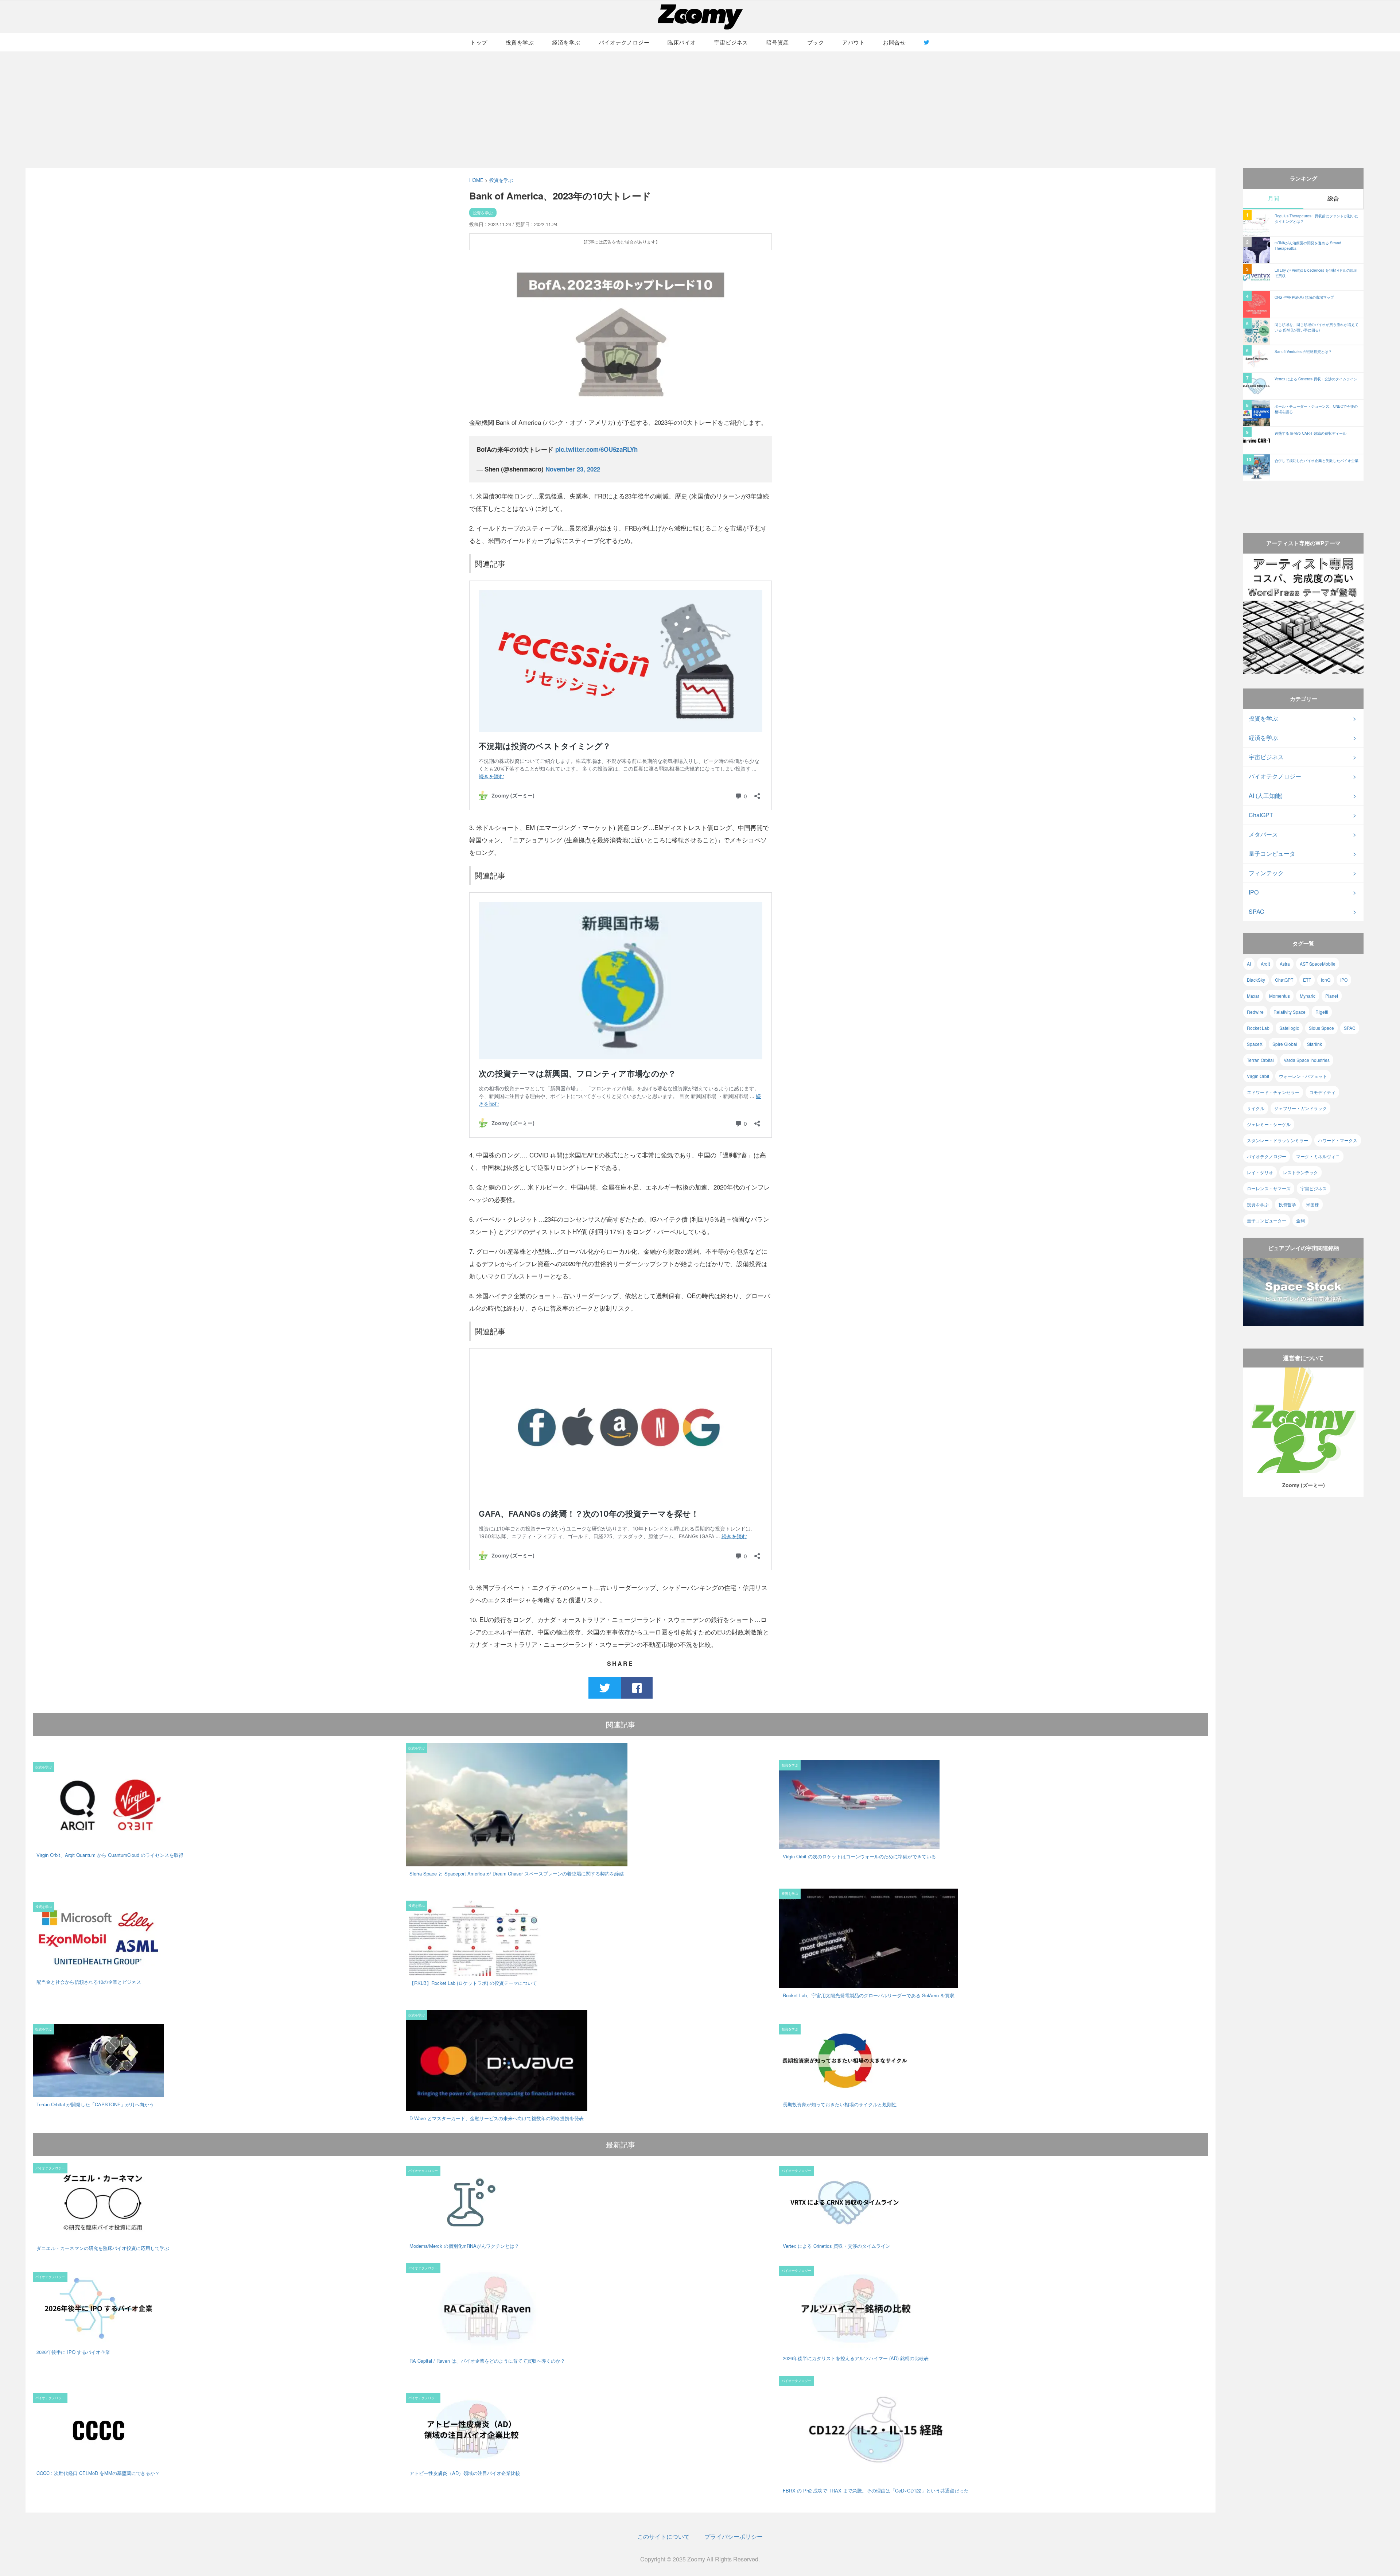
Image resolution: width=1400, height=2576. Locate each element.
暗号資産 (778, 42)
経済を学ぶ (566, 42)
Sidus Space (1321, 1028)
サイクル (1256, 1108)
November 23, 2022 (573, 469)
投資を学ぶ (520, 42)
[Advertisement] (700, 110)
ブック (816, 42)
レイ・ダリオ (1260, 1172)
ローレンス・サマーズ (1269, 1188)
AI (1249, 964)
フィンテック (1266, 873)
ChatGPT (1261, 815)
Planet (1332, 996)
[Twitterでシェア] (605, 1687)
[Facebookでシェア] (637, 1687)
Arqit (1265, 964)
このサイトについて (664, 2536)
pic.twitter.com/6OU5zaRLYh (596, 449)
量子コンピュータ (1272, 854)
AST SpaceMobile (1318, 964)
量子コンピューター (1267, 1220)
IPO (1254, 892)
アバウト (853, 42)
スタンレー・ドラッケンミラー (1277, 1140)
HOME (476, 180)
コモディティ (1322, 1092)
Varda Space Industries (1307, 1060)
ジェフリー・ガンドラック (1300, 1108)
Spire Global (1285, 1044)
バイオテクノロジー (624, 42)
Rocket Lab (1258, 1028)
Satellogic (1289, 1028)
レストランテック (1300, 1172)
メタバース (1263, 834)
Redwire (1255, 1012)
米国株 (1312, 1204)
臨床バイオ (682, 42)
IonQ (1326, 980)
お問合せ (894, 42)
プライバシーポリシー (734, 2536)
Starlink (1315, 1044)
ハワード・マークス (1338, 1140)
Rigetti (1322, 1012)
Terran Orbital (1260, 1060)
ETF (1307, 980)
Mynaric (1308, 996)
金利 (1300, 1220)
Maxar (1253, 996)
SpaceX (1255, 1044)
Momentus (1280, 996)
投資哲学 (1287, 1204)
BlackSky (1256, 980)
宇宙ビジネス (731, 42)
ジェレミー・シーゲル (1269, 1124)
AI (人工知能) (1266, 796)
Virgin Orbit (1258, 1076)
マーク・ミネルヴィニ (1318, 1156)
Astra (1285, 964)
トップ (479, 42)
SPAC (1257, 911)
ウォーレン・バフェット (1303, 1076)
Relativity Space (1290, 1012)
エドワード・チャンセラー (1273, 1092)
